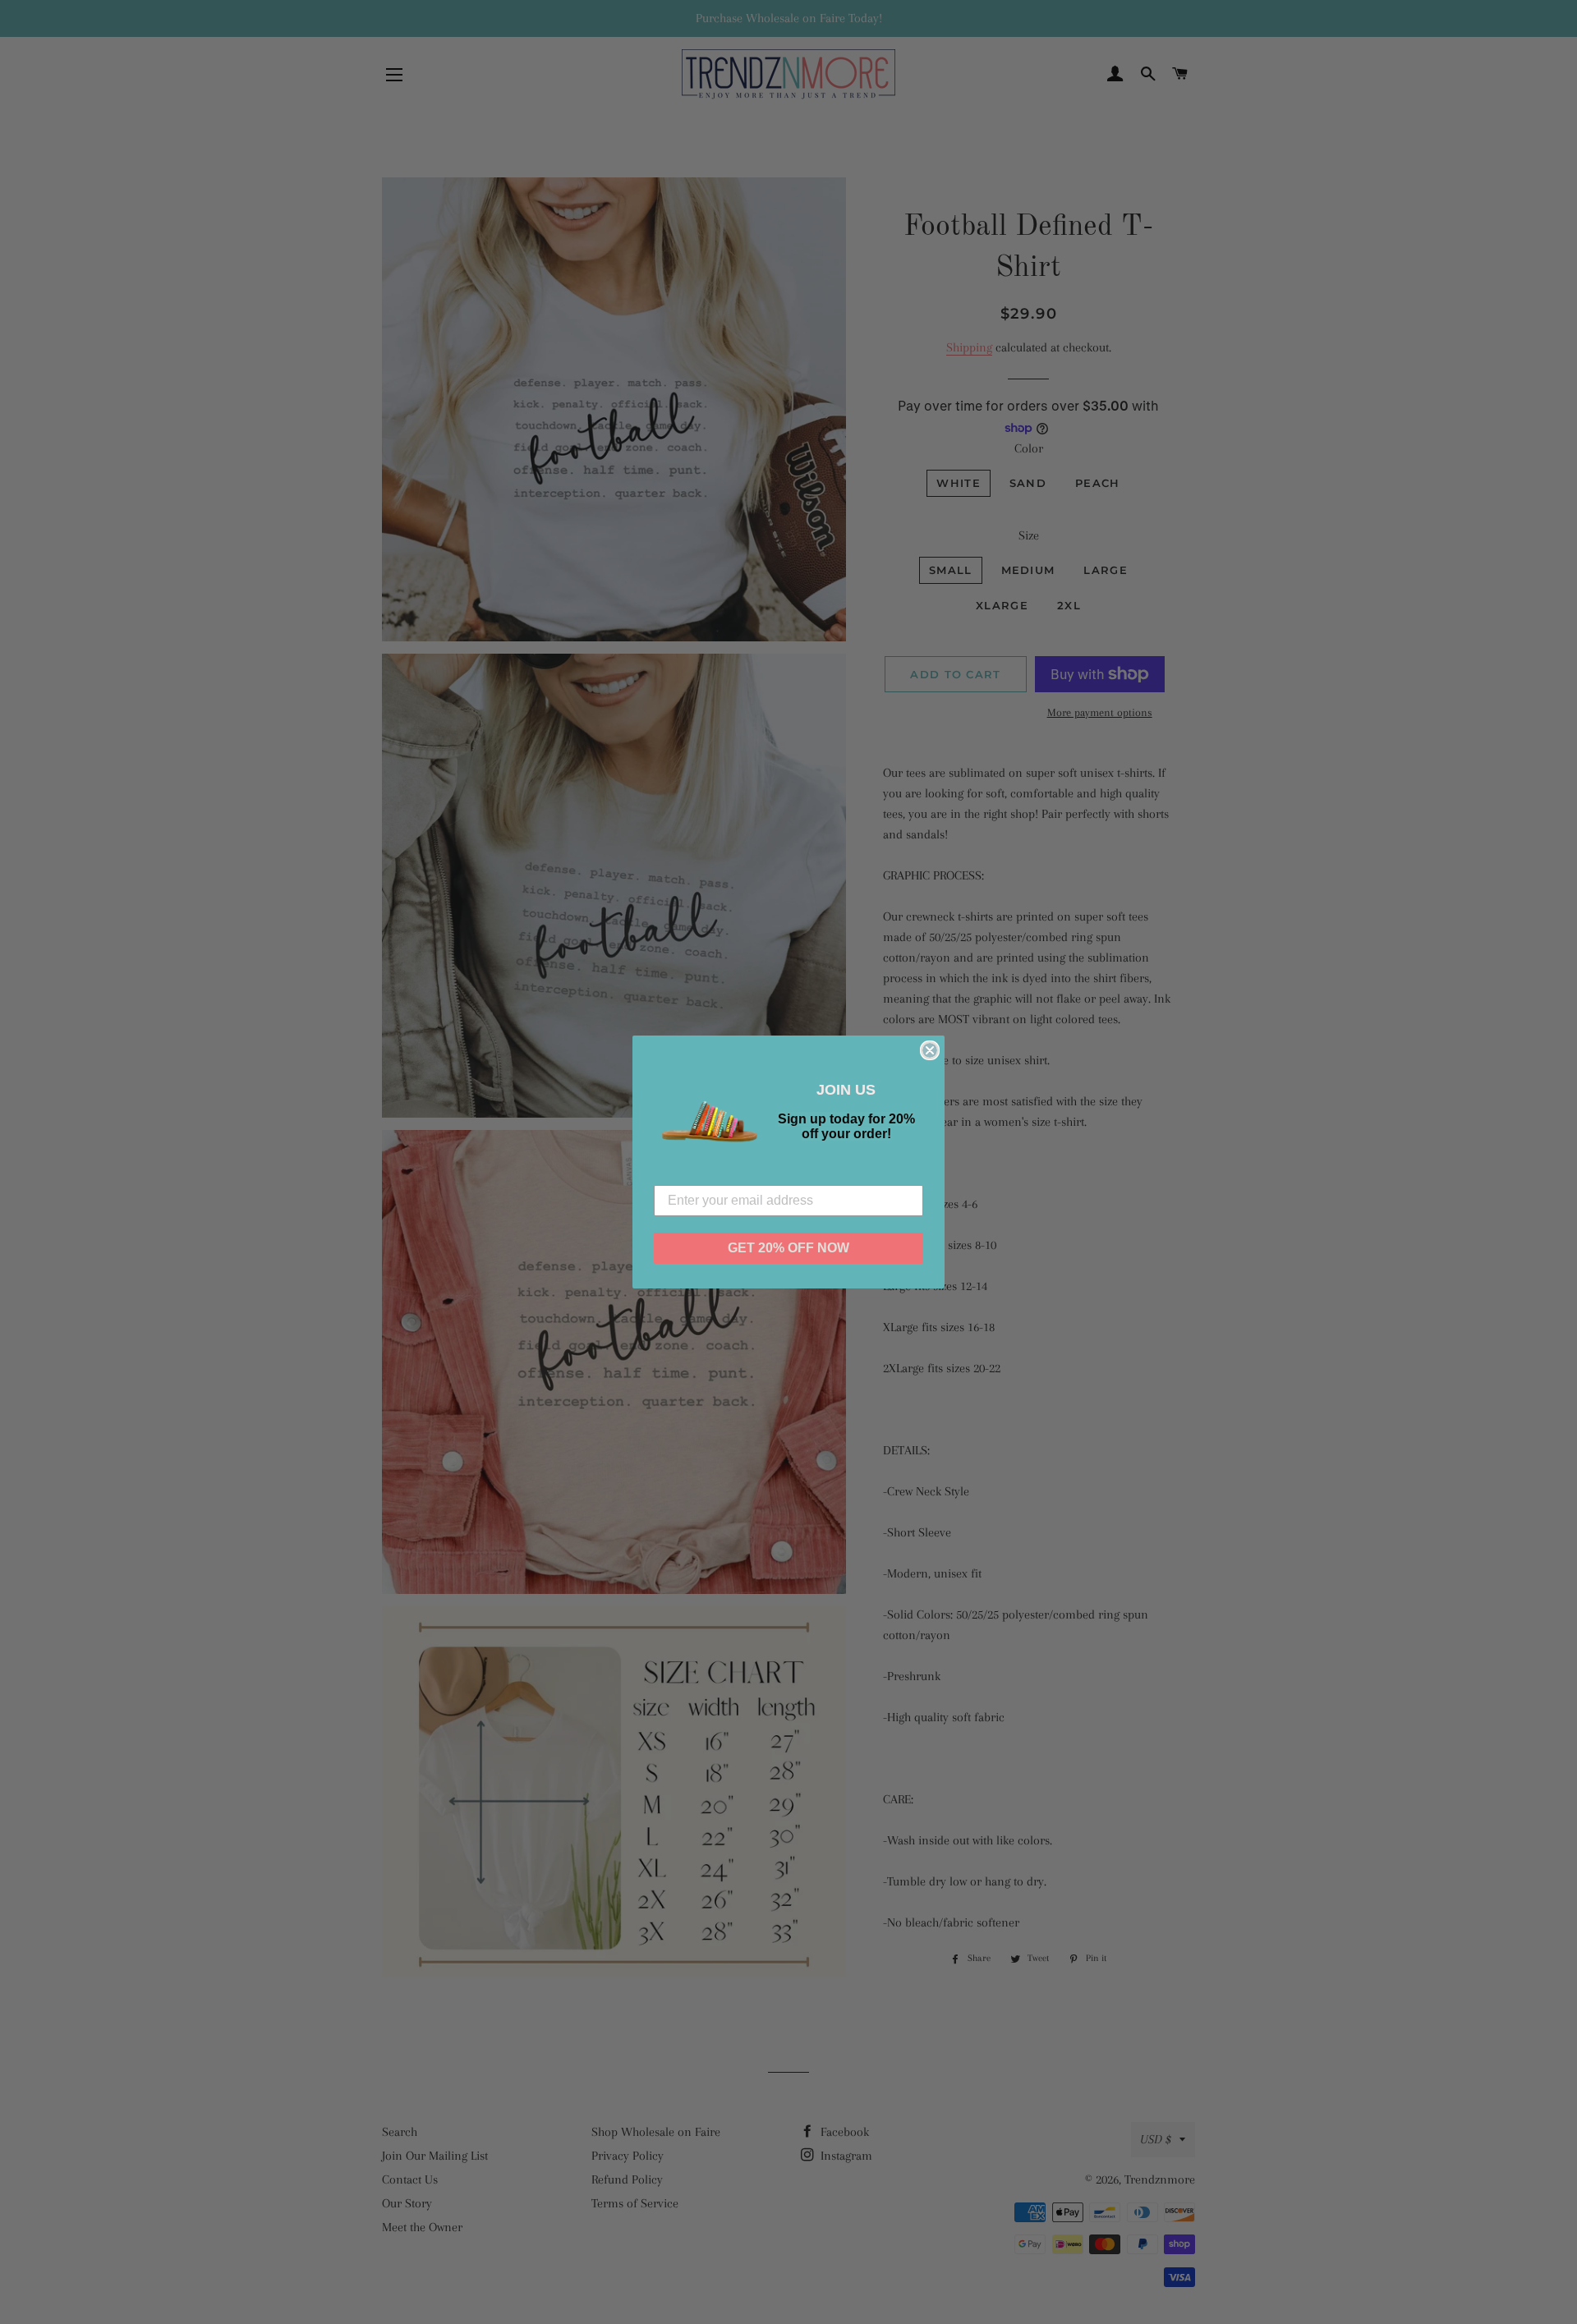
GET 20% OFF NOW (788, 1248)
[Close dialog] (930, 1050)
